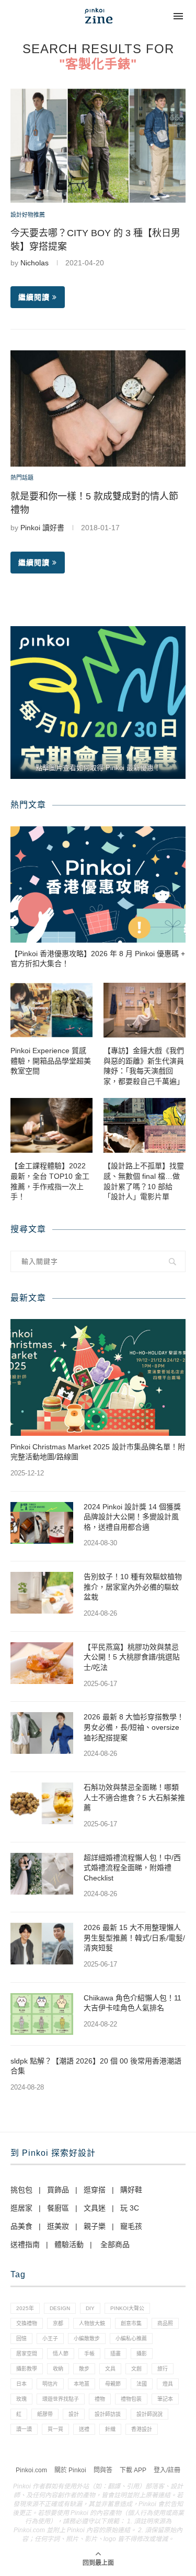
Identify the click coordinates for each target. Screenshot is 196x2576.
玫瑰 (21, 2399)
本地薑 (82, 2384)
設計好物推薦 (28, 215)
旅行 (163, 2369)
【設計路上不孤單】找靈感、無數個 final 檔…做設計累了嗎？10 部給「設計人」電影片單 (144, 1181)
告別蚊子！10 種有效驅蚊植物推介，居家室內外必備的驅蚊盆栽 (133, 1587)
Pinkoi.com (31, 2470)
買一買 (55, 2429)
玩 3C (130, 2208)
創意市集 (131, 2323)
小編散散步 (87, 2339)
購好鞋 (131, 2190)
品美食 (21, 2226)
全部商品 (115, 2244)
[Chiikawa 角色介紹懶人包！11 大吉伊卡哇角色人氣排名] (42, 2014)
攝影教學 (27, 2369)
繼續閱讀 (34, 297)
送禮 (84, 2429)
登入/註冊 (167, 2470)
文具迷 (95, 2208)
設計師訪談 (108, 2414)
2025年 (25, 2308)
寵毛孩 (131, 2226)
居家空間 (27, 2354)
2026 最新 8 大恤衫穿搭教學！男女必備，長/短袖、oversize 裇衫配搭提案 (134, 1727)
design (60, 2308)
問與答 (103, 2470)
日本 (21, 2384)
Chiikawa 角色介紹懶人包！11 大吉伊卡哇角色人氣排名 (132, 2003)
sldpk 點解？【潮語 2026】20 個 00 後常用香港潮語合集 (96, 2066)
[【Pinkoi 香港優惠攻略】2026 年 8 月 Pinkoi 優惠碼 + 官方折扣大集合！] (98, 884)
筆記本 (165, 2399)
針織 (110, 2429)
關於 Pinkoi (70, 2470)
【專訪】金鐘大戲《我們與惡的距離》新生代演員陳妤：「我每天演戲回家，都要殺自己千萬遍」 (144, 1066)
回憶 (21, 2339)
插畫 (116, 2354)
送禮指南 (25, 2244)
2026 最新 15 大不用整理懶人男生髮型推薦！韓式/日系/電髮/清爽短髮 (134, 1938)
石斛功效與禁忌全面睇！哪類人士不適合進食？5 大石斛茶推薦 (134, 1797)
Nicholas (34, 263)
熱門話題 (22, 478)
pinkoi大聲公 (127, 2308)
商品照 (165, 2323)
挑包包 (21, 2190)
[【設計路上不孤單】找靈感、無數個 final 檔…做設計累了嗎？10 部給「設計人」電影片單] (145, 1125)
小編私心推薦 (131, 2339)
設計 (74, 2414)
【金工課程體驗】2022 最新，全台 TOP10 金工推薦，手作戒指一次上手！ (50, 1181)
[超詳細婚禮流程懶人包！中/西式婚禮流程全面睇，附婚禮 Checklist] (42, 1874)
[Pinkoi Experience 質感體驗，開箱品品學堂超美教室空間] (51, 1010)
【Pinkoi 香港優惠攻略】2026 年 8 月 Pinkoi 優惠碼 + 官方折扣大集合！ (98, 959)
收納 (58, 2369)
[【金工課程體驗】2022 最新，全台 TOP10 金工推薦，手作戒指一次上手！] (51, 1125)
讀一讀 (24, 2429)
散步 (84, 2369)
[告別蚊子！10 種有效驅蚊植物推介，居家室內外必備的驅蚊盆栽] (42, 1593)
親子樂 (95, 2226)
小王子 (50, 2339)
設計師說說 (149, 2414)
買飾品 (58, 2190)
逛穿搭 (95, 2190)
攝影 (142, 2354)
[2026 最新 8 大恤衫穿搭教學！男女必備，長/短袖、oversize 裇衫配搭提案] (42, 1733)
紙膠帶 (45, 2414)
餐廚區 (58, 2208)
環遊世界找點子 (61, 2399)
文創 (136, 2369)
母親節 (113, 2384)
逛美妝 (58, 2226)
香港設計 (142, 2429)
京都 (58, 2323)
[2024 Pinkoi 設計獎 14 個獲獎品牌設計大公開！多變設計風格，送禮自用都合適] (42, 1523)
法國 (142, 2384)
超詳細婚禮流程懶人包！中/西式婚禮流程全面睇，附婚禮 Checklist (132, 1868)
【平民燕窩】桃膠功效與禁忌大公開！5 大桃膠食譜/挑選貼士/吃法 (132, 1657)
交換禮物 (27, 2323)
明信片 (50, 2384)
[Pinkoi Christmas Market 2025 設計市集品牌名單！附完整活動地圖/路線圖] (98, 1377)
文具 (110, 2369)
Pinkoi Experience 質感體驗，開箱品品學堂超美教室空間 (51, 1061)
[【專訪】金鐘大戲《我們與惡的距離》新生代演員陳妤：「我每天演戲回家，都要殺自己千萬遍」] (145, 1010)
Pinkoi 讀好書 (42, 528)
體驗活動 (69, 2244)
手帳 (89, 2354)
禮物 (100, 2399)
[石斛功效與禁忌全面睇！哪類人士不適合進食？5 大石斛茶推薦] (42, 1803)
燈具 (168, 2384)
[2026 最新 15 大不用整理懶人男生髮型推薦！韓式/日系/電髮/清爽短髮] (42, 1944)
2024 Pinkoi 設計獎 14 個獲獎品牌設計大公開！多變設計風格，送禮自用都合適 (132, 1517)
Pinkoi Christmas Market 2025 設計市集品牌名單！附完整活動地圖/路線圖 (98, 1452)
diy (90, 2308)
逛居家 (21, 2208)
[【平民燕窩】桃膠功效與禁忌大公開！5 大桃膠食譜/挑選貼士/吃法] (42, 1663)
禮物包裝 (131, 2399)
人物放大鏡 (92, 2323)
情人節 (61, 2354)
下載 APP (133, 2470)
